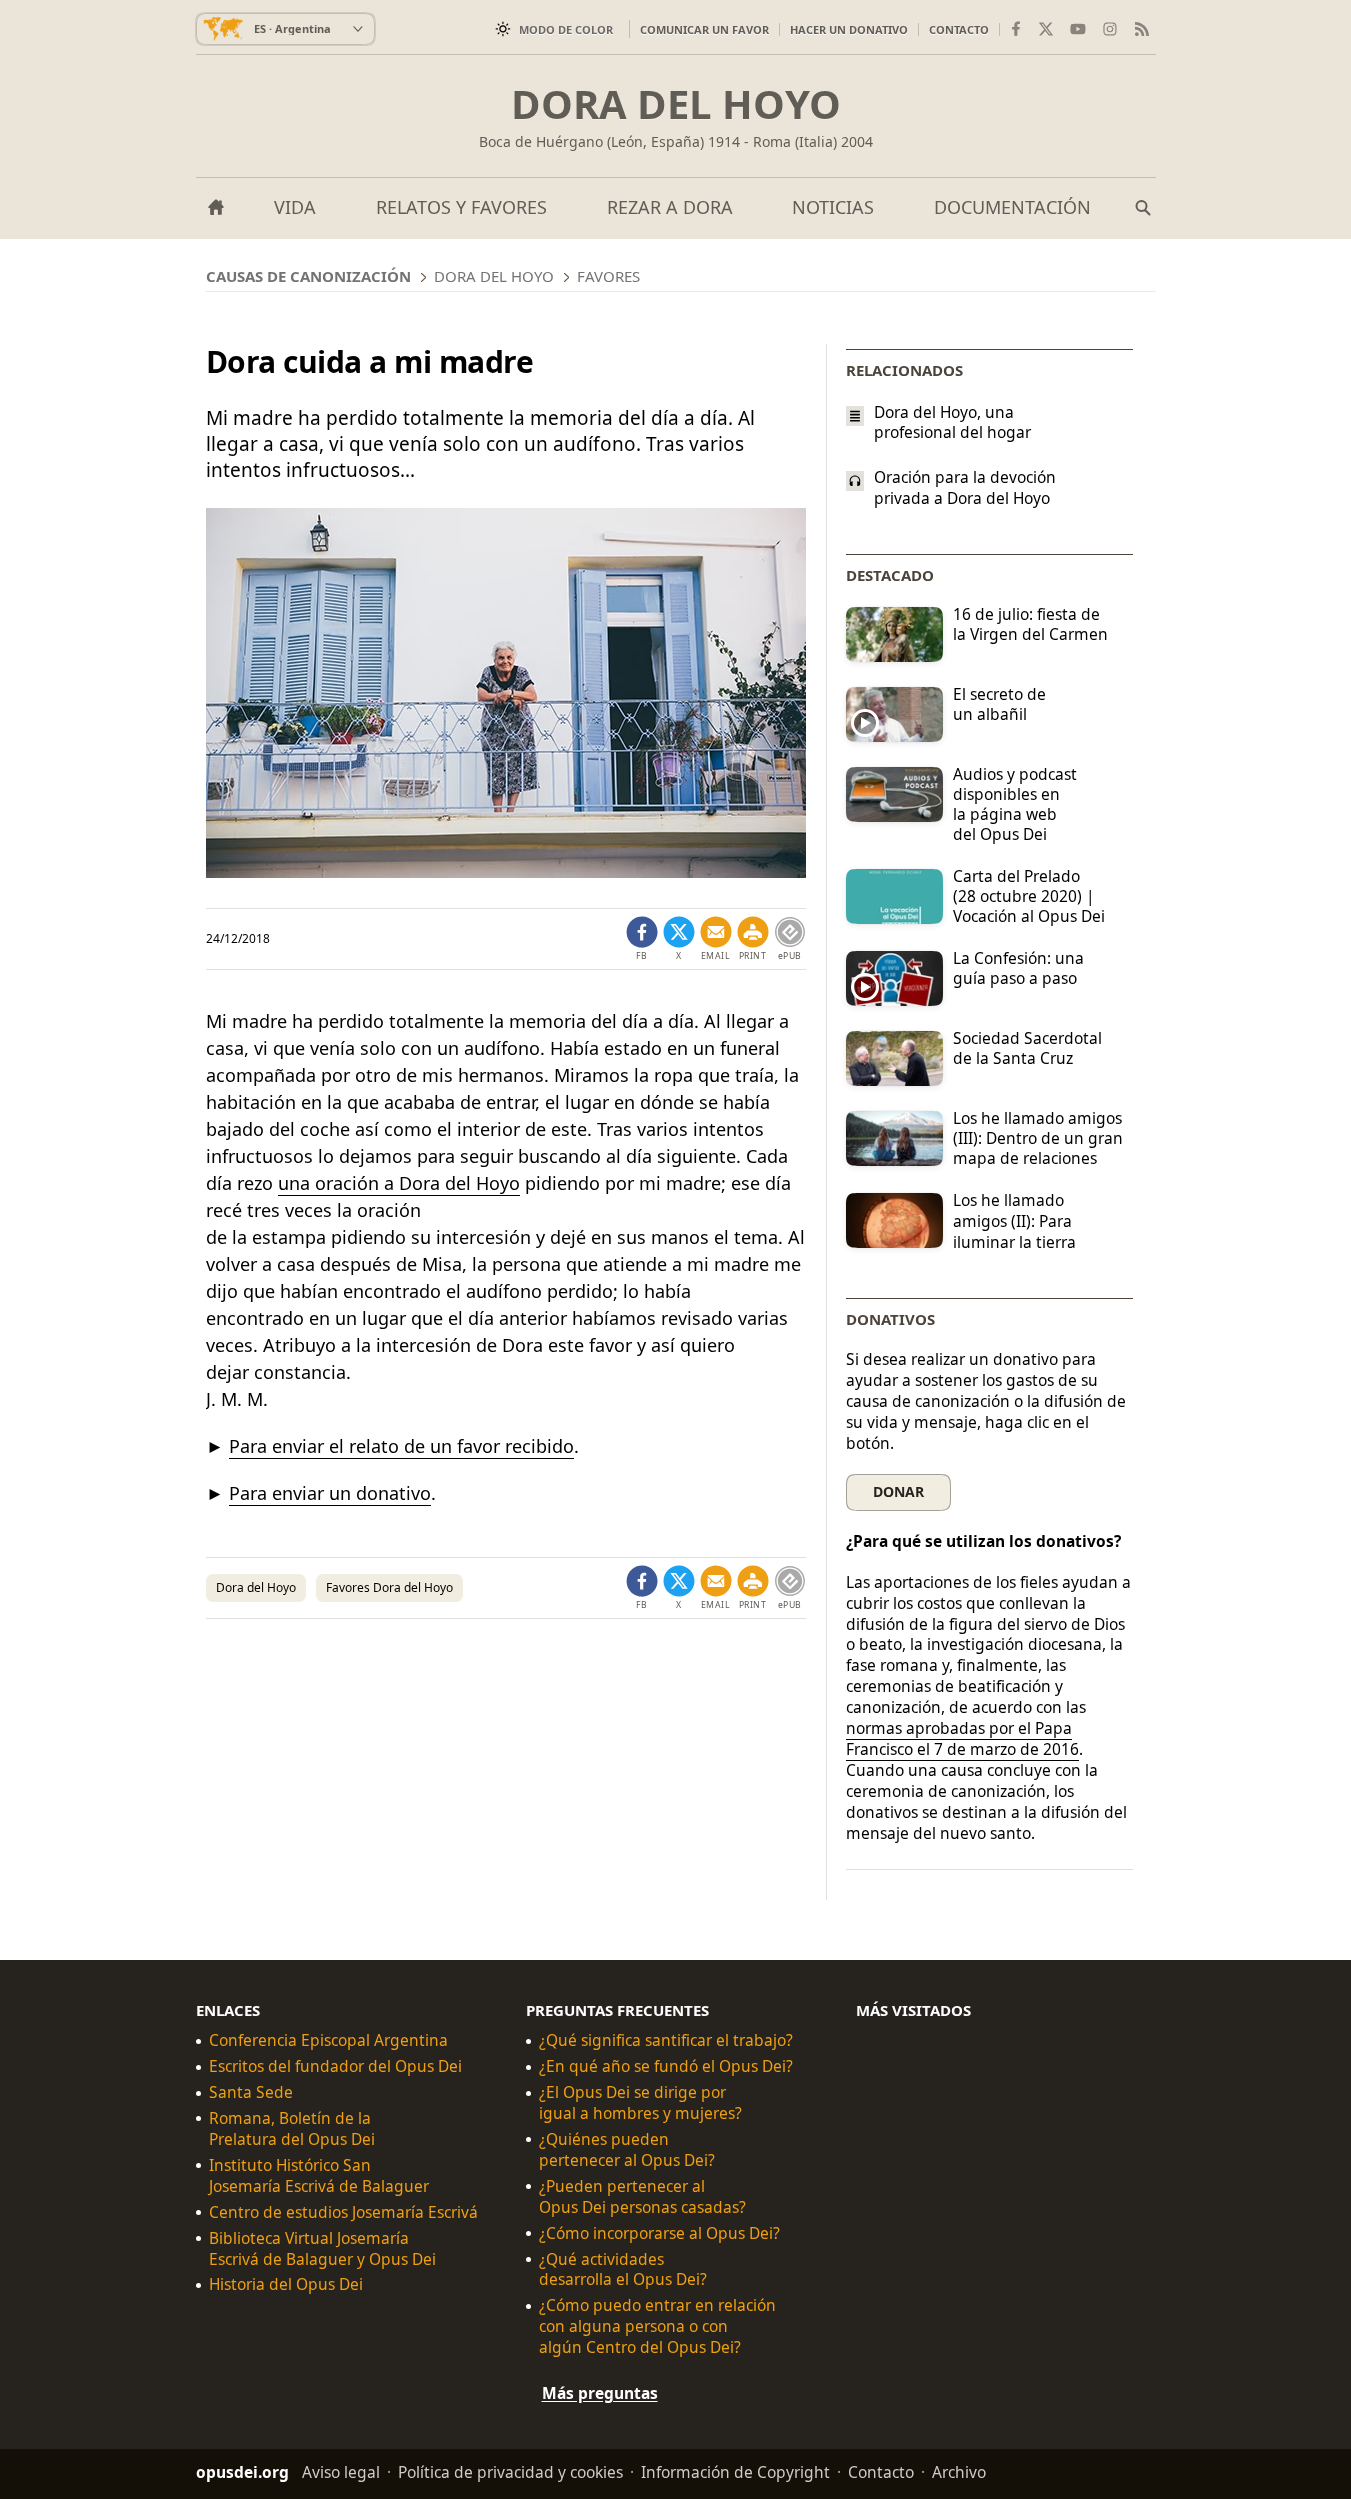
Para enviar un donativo (330, 1493)
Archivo (959, 2472)
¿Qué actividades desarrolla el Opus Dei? (623, 2269)
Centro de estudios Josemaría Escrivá (343, 2211)
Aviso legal (341, 2472)
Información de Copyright (735, 2472)
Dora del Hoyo (676, 104)
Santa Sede (251, 2092)
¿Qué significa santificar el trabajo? (666, 2040)
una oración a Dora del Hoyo (399, 1183)
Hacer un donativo (849, 29)
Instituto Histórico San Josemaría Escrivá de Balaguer (319, 2176)
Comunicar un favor (704, 29)
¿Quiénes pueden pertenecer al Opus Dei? (627, 2150)
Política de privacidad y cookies (510, 2472)
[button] (753, 939)
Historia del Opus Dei (286, 2284)
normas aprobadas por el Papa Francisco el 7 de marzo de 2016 (962, 1738)
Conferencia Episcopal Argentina (328, 2040)
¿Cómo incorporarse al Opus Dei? (659, 2232)
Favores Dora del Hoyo (389, 1587)
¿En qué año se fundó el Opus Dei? (666, 2066)
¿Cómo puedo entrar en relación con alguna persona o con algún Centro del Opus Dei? (657, 2326)
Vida (295, 207)
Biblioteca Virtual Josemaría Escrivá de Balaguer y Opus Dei (322, 2248)
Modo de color (566, 29)
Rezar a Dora (670, 207)
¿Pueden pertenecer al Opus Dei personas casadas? (642, 2196)
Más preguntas (600, 2393)
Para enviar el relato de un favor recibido (401, 1446)
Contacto (959, 29)
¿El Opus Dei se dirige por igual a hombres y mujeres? (640, 2103)
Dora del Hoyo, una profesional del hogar (952, 422)
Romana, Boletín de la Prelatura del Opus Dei (292, 2129)
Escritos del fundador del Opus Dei (335, 2066)
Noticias (833, 207)
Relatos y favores (461, 207)
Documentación (1012, 207)
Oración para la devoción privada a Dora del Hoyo (965, 488)
